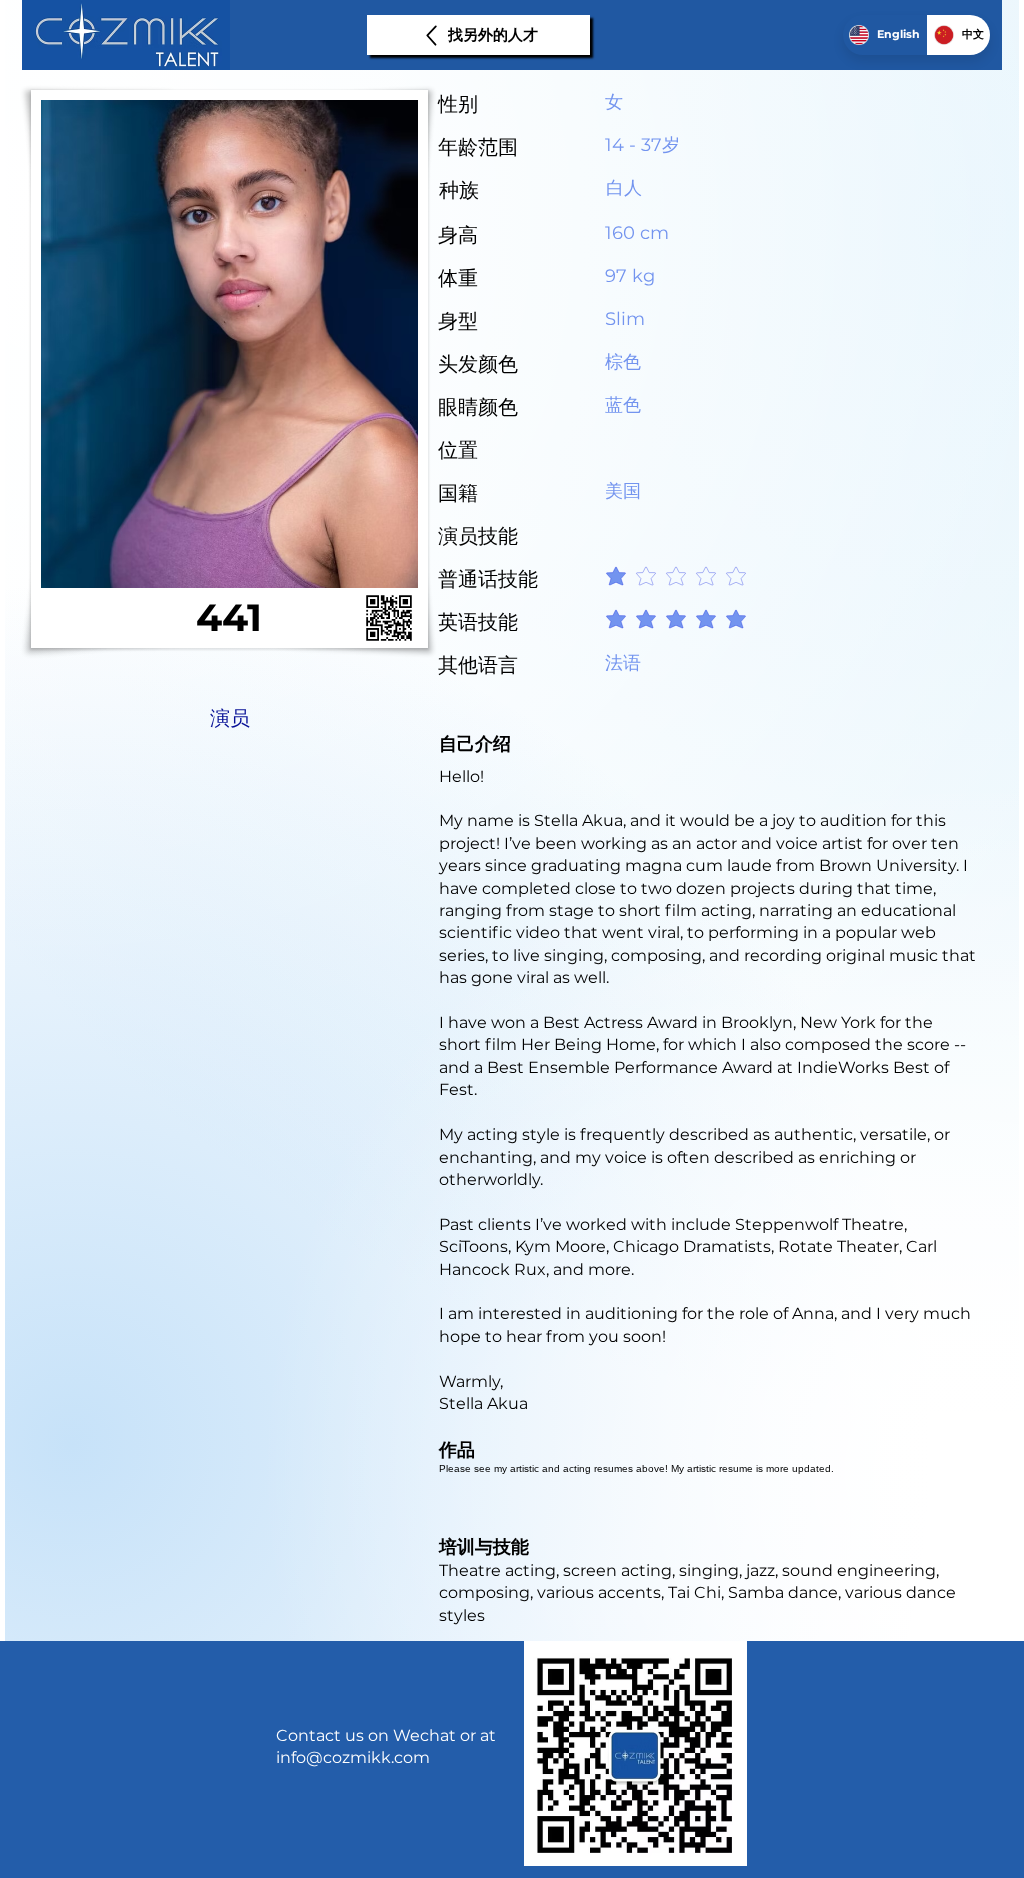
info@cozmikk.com (353, 1757)
